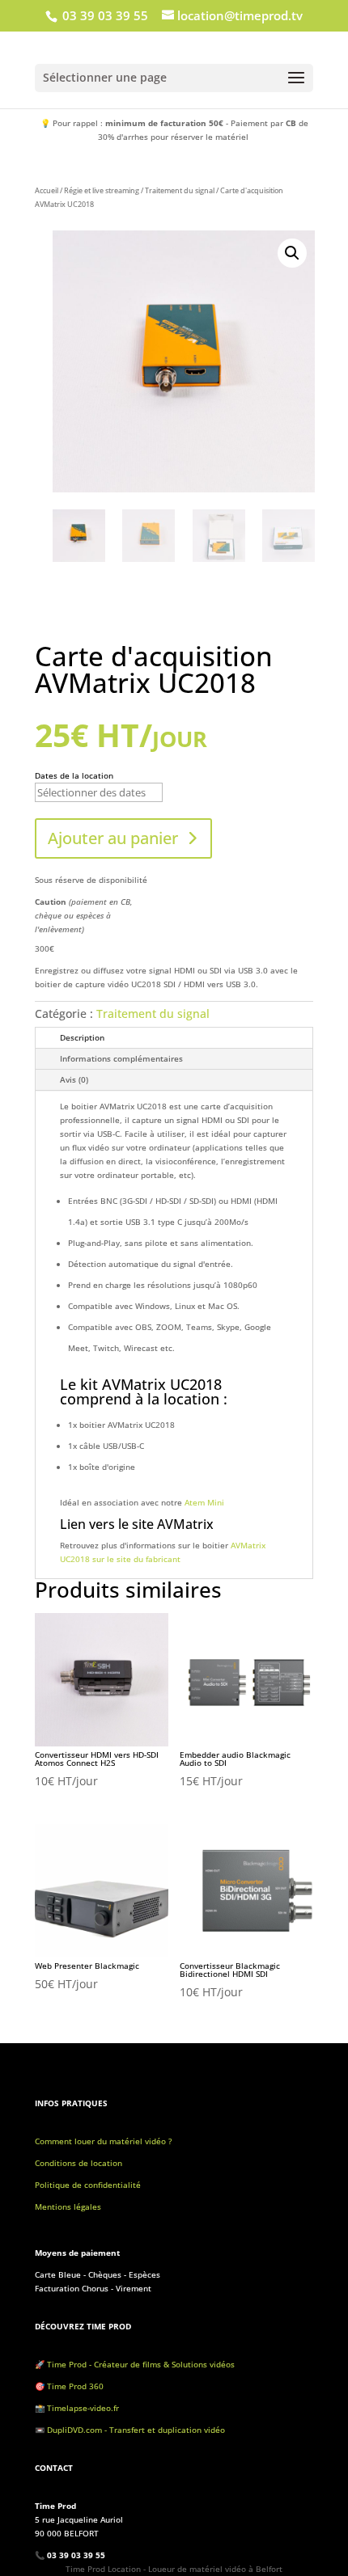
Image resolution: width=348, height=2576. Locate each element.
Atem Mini (206, 1502)
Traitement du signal (180, 190)
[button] (292, 253)
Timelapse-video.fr (84, 2408)
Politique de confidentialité (88, 2185)
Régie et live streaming (102, 190)
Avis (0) (74, 1079)
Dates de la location (74, 775)
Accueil (47, 190)
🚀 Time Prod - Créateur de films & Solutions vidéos (135, 2364)
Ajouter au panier (113, 838)
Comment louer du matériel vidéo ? (103, 2141)
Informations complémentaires (121, 1058)
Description (82, 1037)
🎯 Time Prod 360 (69, 2386)
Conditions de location (79, 2163)
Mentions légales (68, 2206)
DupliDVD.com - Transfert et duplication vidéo (136, 2430)
